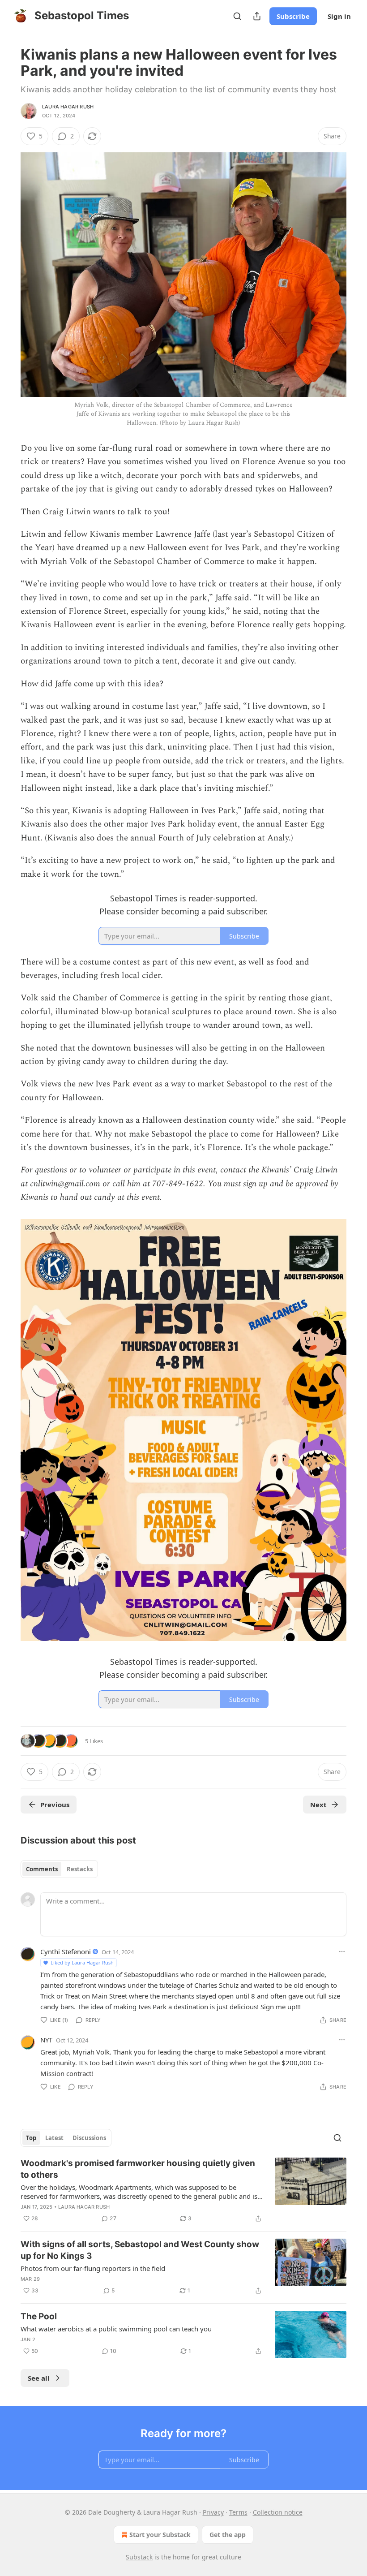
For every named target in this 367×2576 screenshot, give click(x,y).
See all (39, 2378)
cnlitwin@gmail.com (65, 1184)
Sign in (339, 16)
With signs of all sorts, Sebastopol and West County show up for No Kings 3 (140, 2250)
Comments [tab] (42, 1869)
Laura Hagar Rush (68, 107)
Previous (55, 1805)
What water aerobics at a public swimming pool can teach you (116, 2329)
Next (318, 1805)
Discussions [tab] (89, 2138)
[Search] (237, 16)
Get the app (228, 2535)
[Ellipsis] (342, 1951)
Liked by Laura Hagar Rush (82, 1962)
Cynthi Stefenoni (66, 1951)
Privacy (213, 2512)
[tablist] (59, 1869)
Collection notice (278, 2512)
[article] (183, 2191)
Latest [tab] (54, 2138)
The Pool (39, 2316)
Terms (238, 2512)
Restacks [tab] (80, 1869)
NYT (46, 2040)
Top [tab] (31, 2138)
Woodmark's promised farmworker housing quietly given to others (138, 2169)
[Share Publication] (257, 16)
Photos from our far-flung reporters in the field (93, 2268)
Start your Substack (160, 2535)
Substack (139, 2557)
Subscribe (293, 16)
